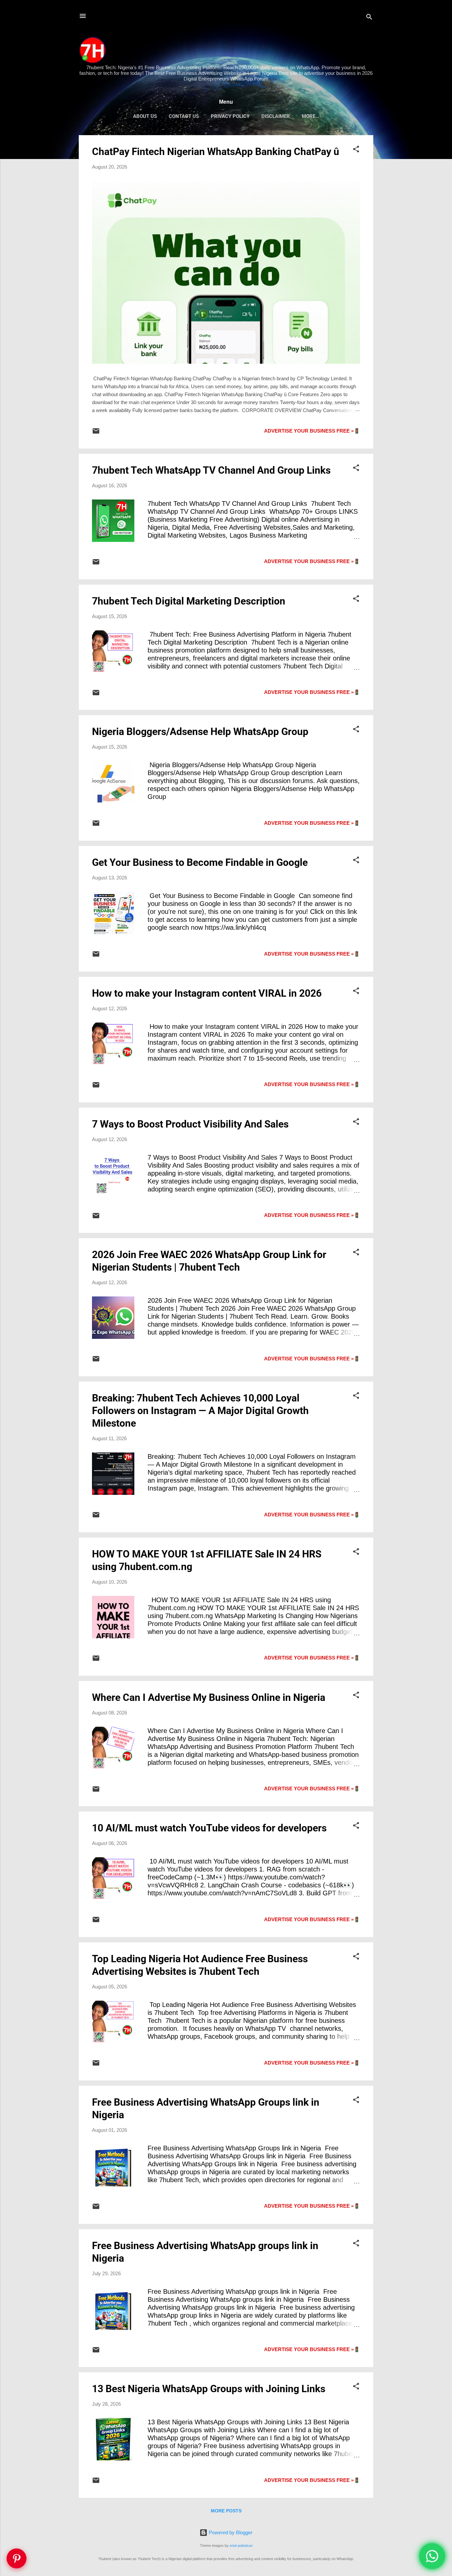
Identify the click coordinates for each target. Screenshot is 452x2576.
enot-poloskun (241, 2546)
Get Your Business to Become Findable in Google (200, 862)
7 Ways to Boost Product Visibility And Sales (190, 1124)
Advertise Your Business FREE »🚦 (312, 431)
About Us (145, 116)
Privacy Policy (230, 116)
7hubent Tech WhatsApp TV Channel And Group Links (211, 470)
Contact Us (184, 116)
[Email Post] (96, 433)
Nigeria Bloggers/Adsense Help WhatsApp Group (200, 732)
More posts (226, 2511)
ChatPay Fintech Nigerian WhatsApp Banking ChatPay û (216, 152)
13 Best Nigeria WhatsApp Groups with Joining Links (209, 2389)
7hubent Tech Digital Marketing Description (189, 601)
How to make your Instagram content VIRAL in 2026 (207, 993)
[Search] (369, 18)
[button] (356, 150)
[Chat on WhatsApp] (432, 2556)
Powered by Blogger (230, 2532)
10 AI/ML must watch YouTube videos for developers (209, 1828)
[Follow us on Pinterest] (17, 2558)
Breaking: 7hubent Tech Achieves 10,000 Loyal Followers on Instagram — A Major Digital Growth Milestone (200, 1411)
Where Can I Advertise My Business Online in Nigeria (209, 1697)
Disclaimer (276, 116)
